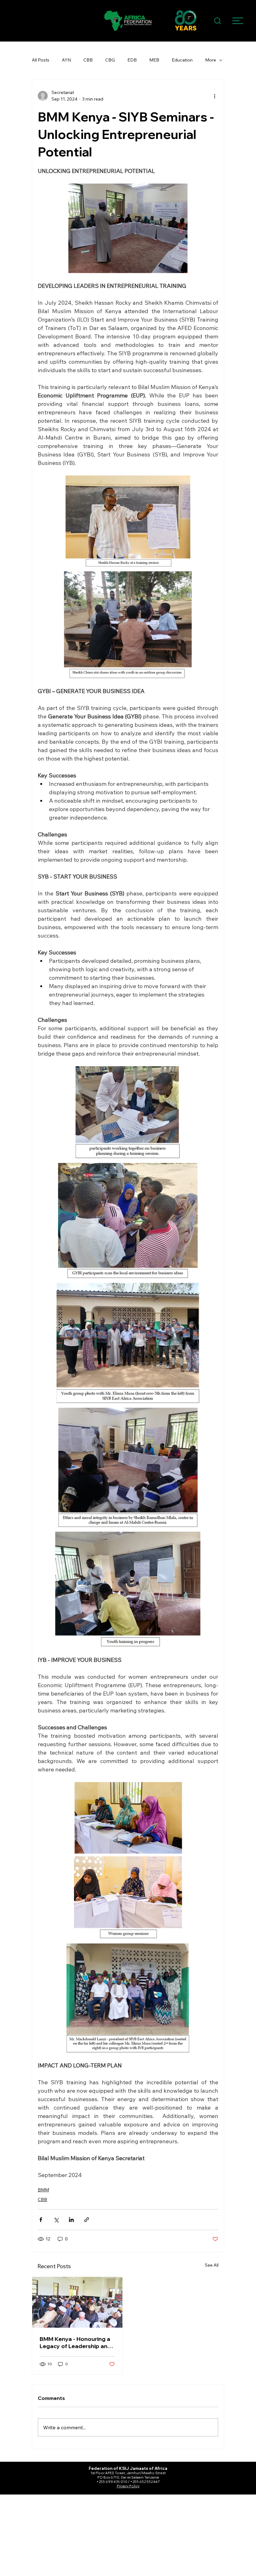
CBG (110, 60)
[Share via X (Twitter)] (56, 2220)
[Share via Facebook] (41, 2220)
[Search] (218, 21)
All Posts (41, 60)
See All (212, 2265)
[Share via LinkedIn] (71, 2220)
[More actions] (214, 96)
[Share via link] (87, 2220)
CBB (88, 60)
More (211, 60)
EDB (132, 60)
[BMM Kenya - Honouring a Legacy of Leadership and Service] (77, 2302)
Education (182, 60)
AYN (66, 60)
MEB (154, 60)
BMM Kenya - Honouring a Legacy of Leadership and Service (75, 2342)
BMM (43, 2190)
